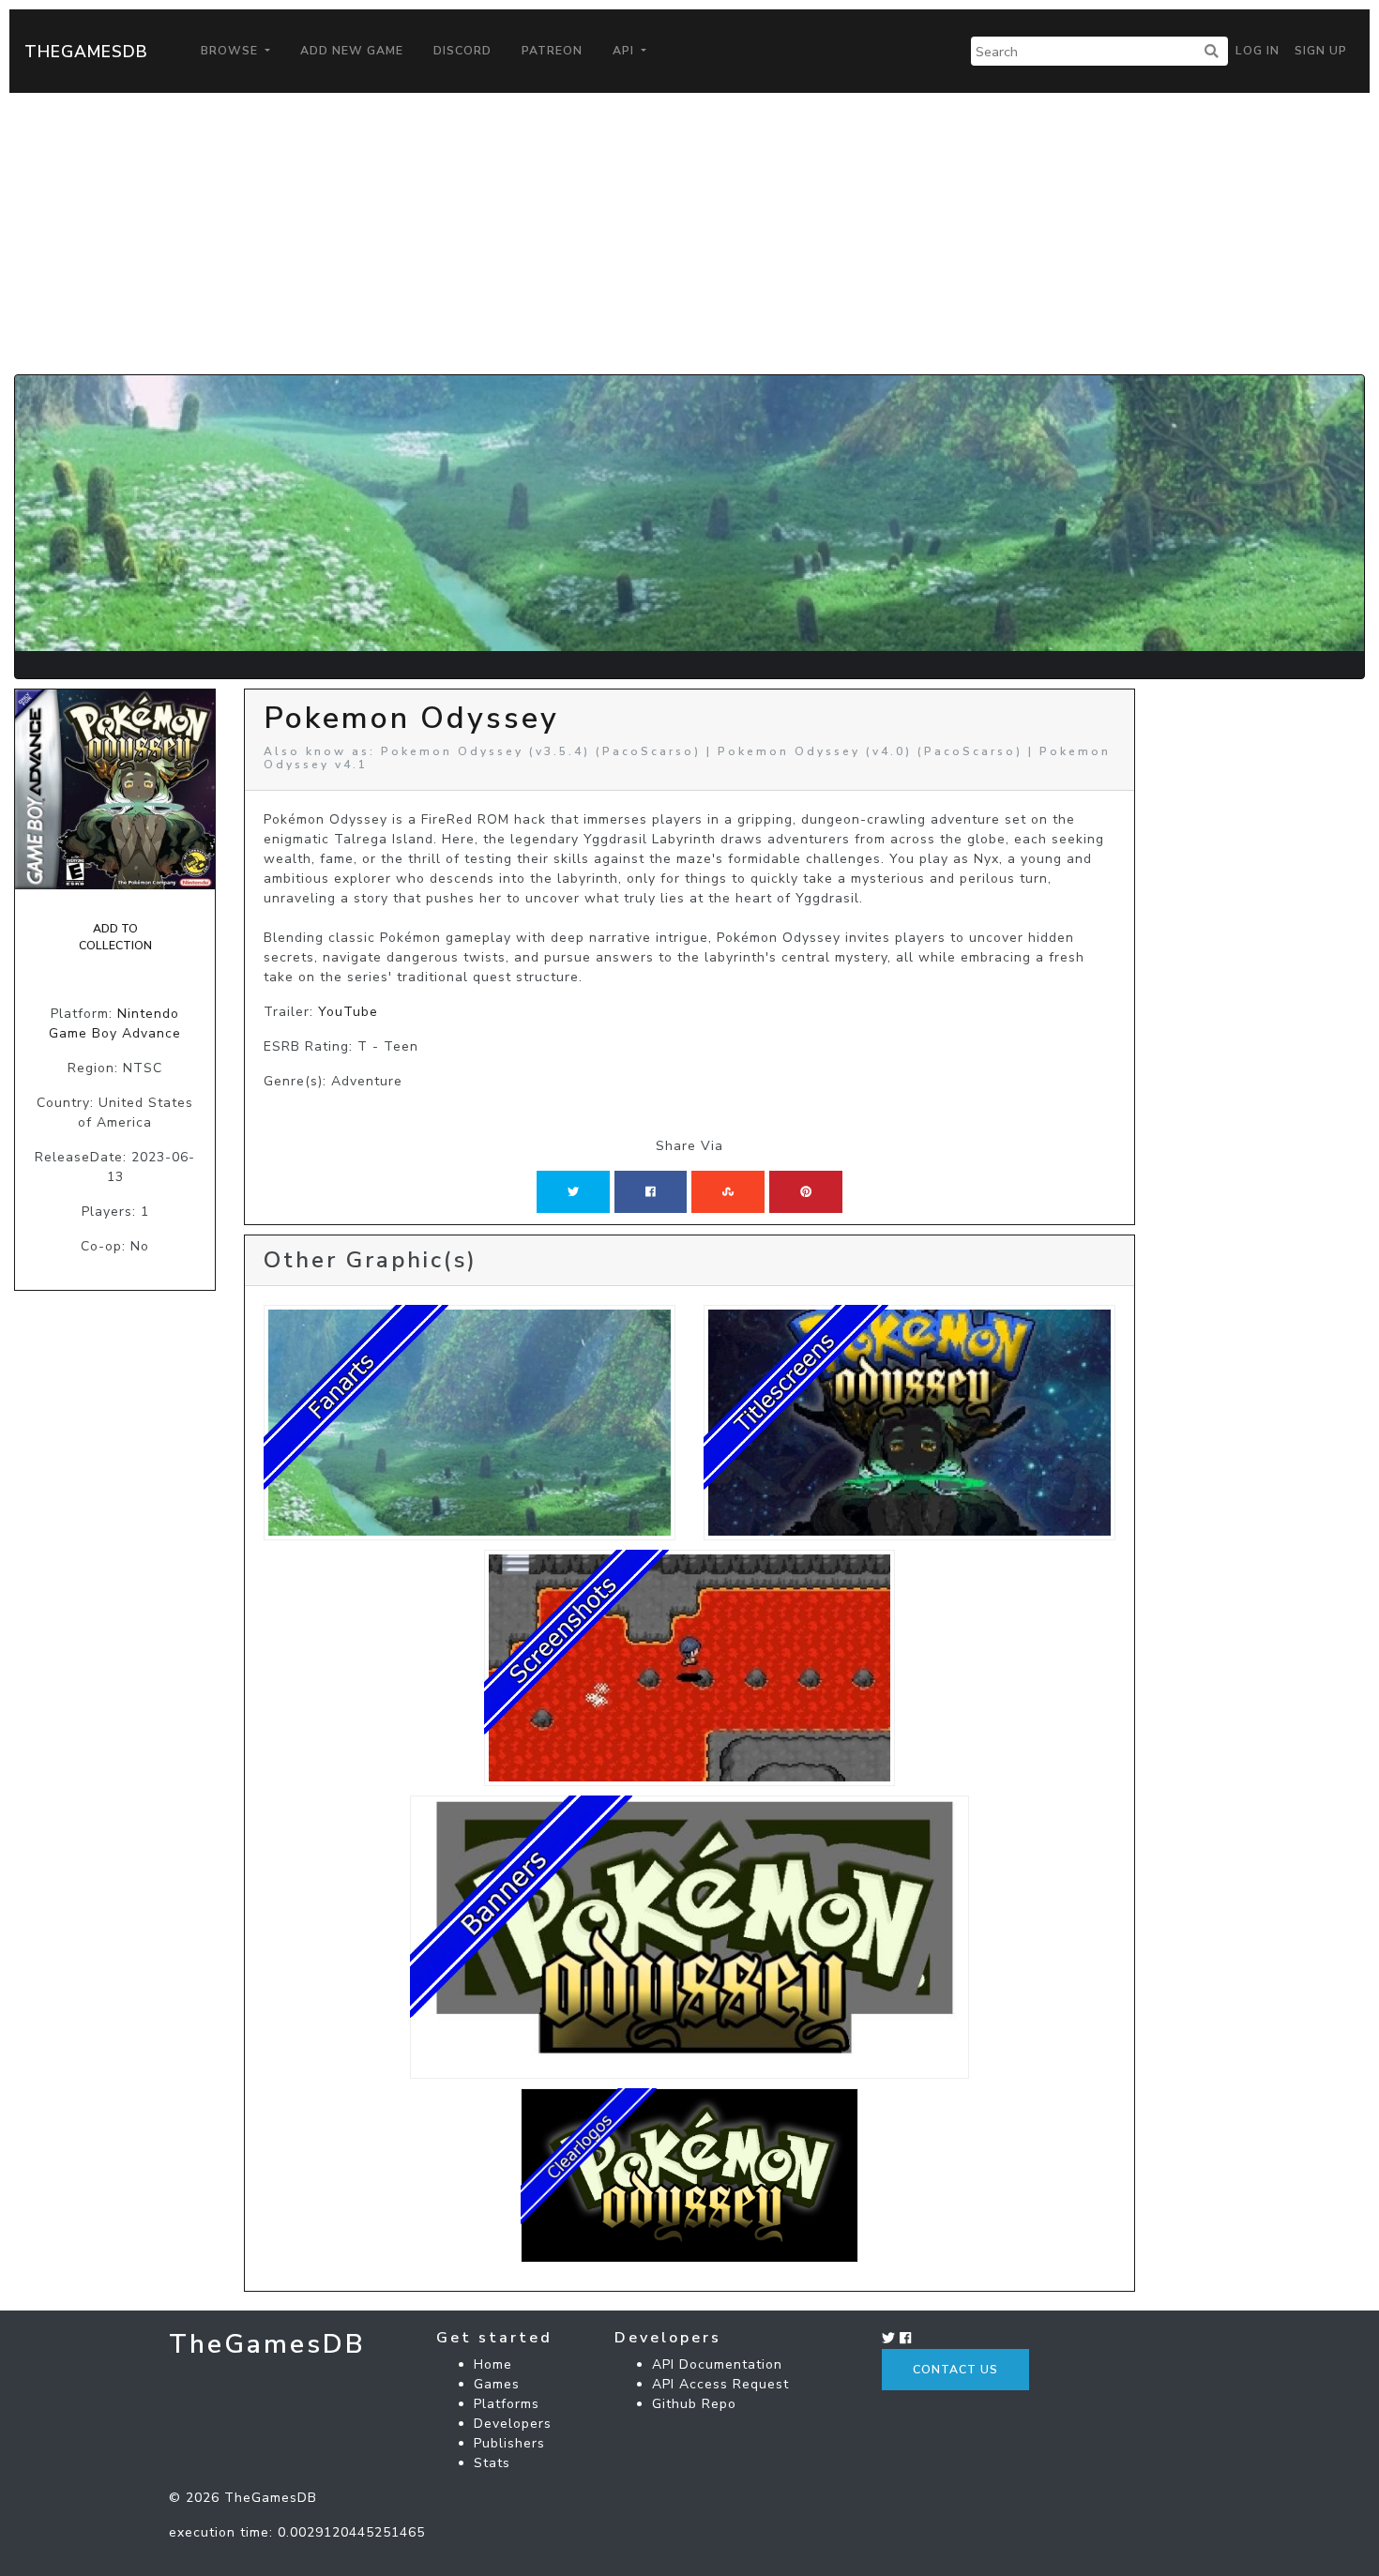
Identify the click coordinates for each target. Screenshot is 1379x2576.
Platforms (507, 2404)
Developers (513, 2424)
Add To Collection (115, 937)
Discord (462, 51)
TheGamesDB (86, 52)
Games (497, 2384)
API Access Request (720, 2384)
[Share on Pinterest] (806, 1191)
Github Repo (694, 2404)
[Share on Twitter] (573, 1191)
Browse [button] (231, 51)
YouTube (348, 1012)
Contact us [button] (955, 2370)
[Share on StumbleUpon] (728, 1191)
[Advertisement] (689, 234)
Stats (492, 2463)
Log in (1258, 51)
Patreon (552, 51)
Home (493, 2364)
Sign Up (1321, 51)
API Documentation (717, 2364)
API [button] (625, 51)
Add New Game (352, 51)
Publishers (509, 2443)
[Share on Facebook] (651, 1191)
